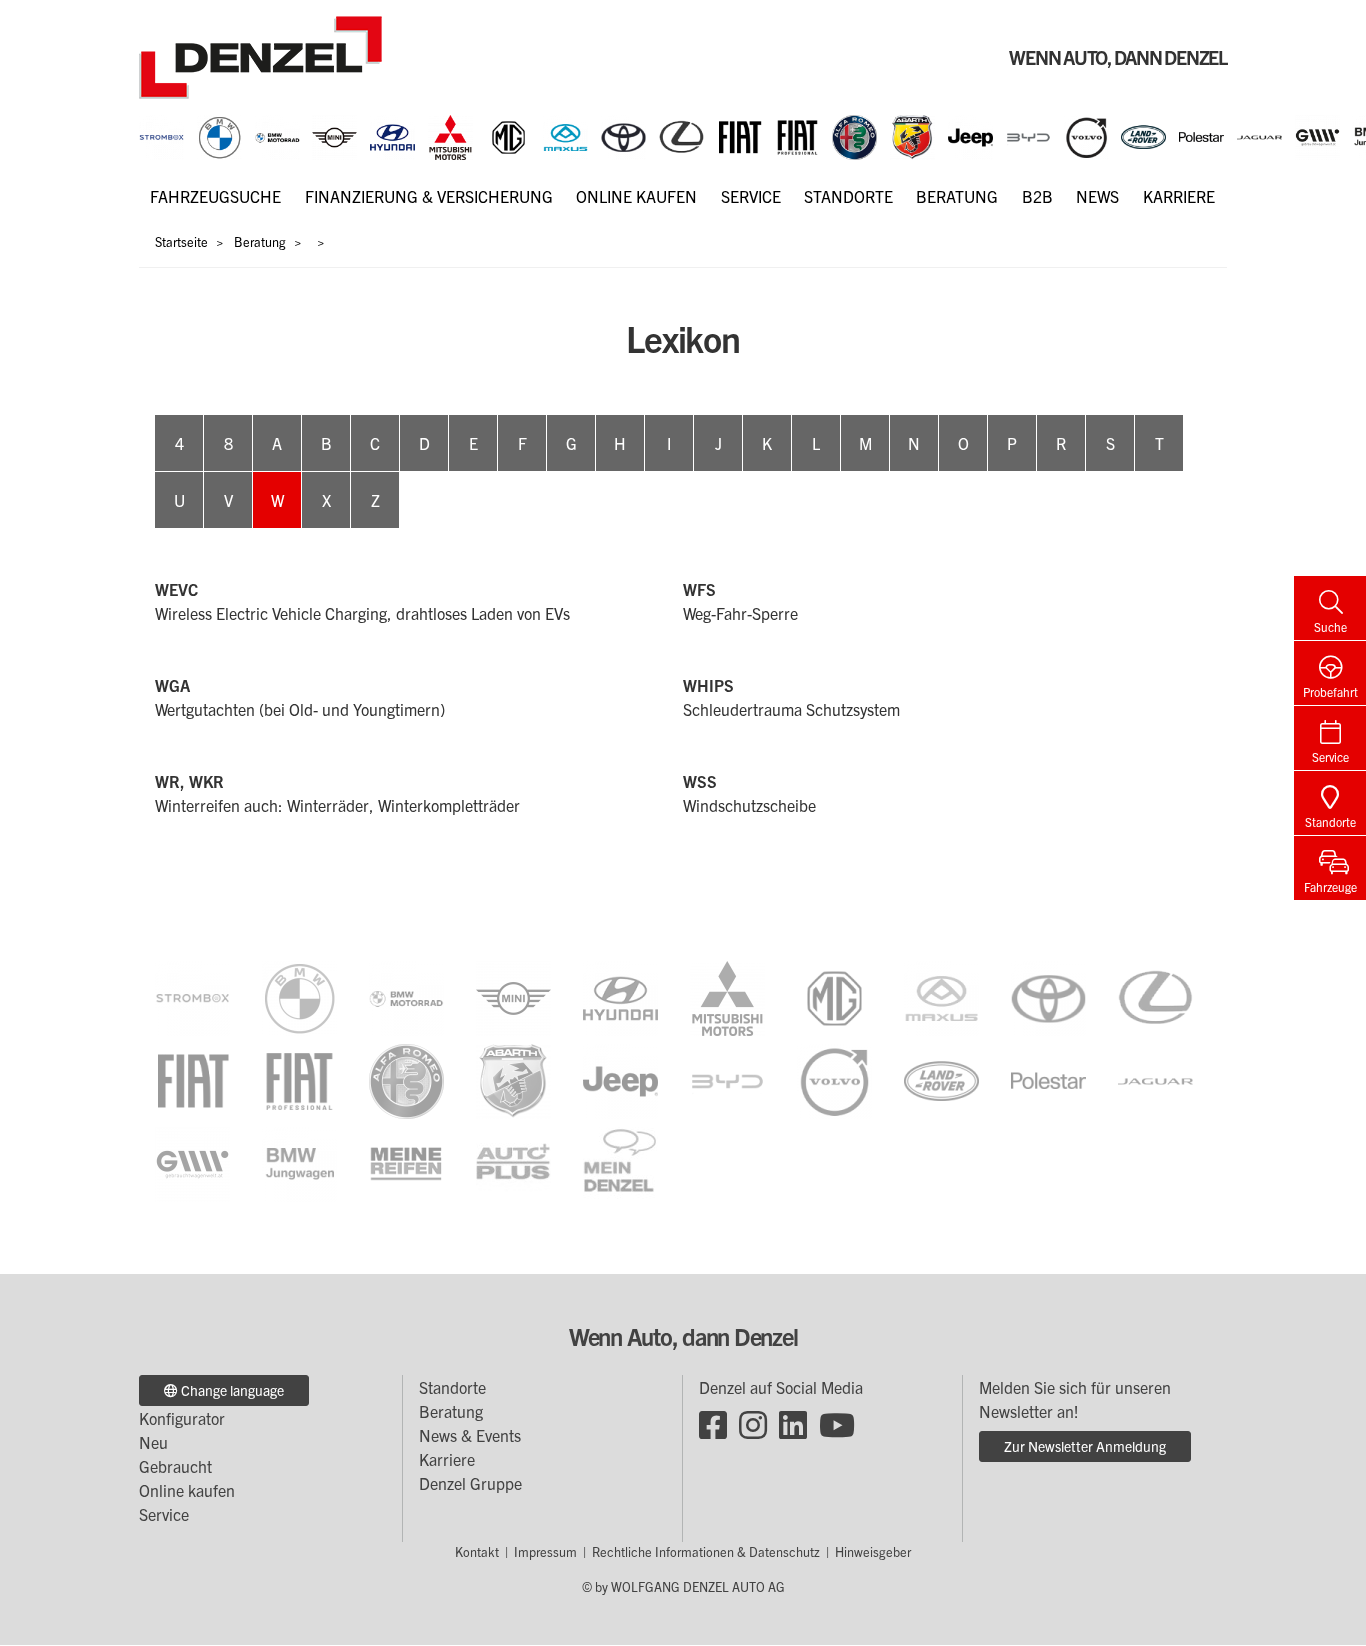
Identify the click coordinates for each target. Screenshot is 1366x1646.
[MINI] (334, 135)
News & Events (470, 1435)
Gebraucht (175, 1466)
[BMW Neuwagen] (299, 996)
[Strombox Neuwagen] (161, 135)
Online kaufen (636, 196)
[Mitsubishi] (450, 135)
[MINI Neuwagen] (513, 996)
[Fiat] (739, 135)
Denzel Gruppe (470, 1483)
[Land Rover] (1143, 135)
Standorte (848, 196)
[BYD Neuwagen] (727, 1079)
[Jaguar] (1259, 135)
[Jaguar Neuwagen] (1155, 1079)
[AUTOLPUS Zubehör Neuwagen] (513, 1162)
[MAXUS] (565, 135)
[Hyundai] (392, 135)
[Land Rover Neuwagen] (941, 1079)
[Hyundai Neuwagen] (620, 996)
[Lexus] (681, 135)
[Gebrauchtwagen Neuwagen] (1317, 135)
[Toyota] (623, 135)
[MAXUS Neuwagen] (941, 996)
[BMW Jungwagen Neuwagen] (299, 1162)
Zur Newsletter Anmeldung (1085, 1446)
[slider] (683, 137)
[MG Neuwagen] (834, 996)
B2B (1037, 196)
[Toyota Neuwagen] (1048, 996)
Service (751, 196)
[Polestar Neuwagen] (1048, 1079)
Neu (153, 1442)
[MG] (508, 135)
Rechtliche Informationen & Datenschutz (706, 1551)
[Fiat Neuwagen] (192, 1079)
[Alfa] (854, 135)
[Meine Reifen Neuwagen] (406, 1162)
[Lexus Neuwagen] (1155, 996)
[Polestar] (1201, 135)
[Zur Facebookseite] (713, 1423)
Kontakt (477, 1551)
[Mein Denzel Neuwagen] (620, 1162)
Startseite (181, 241)
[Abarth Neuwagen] (513, 1079)
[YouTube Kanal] (837, 1423)
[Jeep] (970, 135)
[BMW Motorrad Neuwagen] (406, 996)
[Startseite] (260, 55)
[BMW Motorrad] (277, 135)
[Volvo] (1086, 135)
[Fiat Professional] (797, 135)
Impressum (545, 1551)
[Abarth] (912, 135)
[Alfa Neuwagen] (406, 1079)
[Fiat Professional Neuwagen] (299, 1079)
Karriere (1179, 196)
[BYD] (1028, 135)
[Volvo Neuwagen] (834, 1079)
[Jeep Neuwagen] (620, 1079)
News (1097, 196)
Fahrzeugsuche (215, 196)
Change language (231, 1390)
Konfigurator (182, 1418)
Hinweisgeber (873, 1551)
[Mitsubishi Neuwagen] (727, 996)
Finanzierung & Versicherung (429, 196)
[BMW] (219, 135)
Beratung (957, 196)
